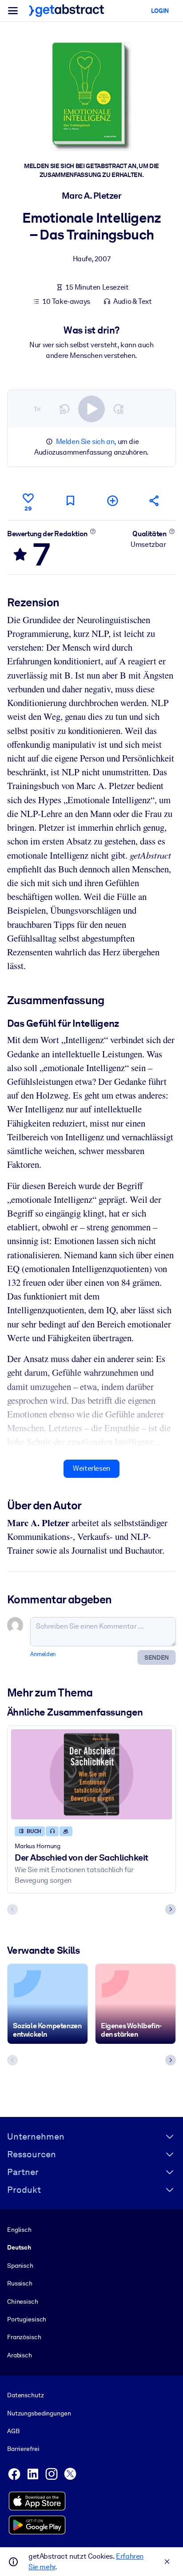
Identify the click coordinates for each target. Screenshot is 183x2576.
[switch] (91, 409)
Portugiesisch (27, 2319)
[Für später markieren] (70, 501)
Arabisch (20, 2355)
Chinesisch (23, 2301)
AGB (13, 2431)
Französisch (24, 2337)
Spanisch (20, 2266)
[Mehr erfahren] (93, 531)
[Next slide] (171, 1909)
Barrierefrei (23, 2449)
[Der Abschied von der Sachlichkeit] (91, 1775)
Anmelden (43, 1654)
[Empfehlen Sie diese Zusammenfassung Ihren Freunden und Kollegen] (155, 501)
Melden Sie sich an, (86, 442)
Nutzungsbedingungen (39, 2413)
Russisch (20, 2283)
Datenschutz (26, 2395)
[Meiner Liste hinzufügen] (112, 501)
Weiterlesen (91, 1468)
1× (37, 409)
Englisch (19, 2230)
